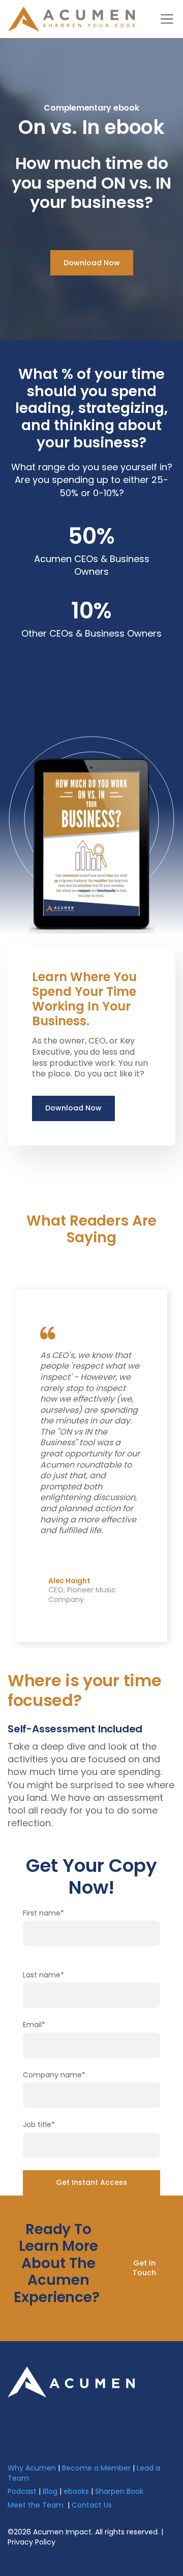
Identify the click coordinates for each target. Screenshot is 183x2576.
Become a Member (96, 2468)
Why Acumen (32, 2468)
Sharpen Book (119, 2491)
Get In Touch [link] (144, 2268)
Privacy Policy (32, 2542)
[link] (71, 2381)
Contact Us (92, 2505)
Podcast (22, 2491)
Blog (50, 2491)
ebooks (76, 2491)
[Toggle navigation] (167, 19)
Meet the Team (36, 2505)
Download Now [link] (92, 263)
